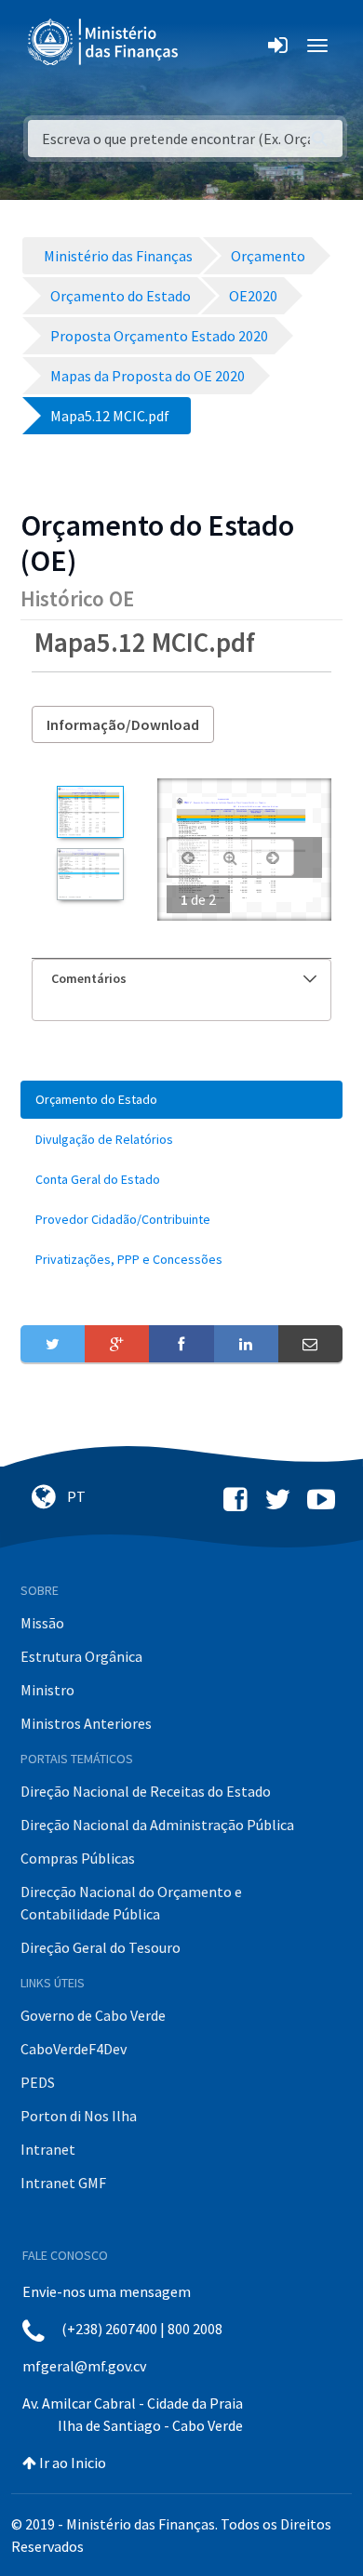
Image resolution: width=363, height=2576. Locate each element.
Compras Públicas (78, 1858)
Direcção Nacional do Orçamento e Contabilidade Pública (131, 1903)
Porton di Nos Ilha (79, 2116)
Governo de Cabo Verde (93, 2015)
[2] (90, 874)
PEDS (38, 2082)
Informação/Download (123, 724)
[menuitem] (181, 1100)
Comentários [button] (89, 978)
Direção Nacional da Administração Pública (157, 1825)
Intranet (48, 2149)
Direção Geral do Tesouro (101, 1947)
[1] (90, 812)
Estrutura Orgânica (81, 1656)
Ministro (47, 1690)
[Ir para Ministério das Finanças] (104, 42)
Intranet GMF (63, 2183)
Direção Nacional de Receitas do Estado (146, 1791)
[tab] (181, 979)
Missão (42, 1623)
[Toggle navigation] (208, 46)
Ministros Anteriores (86, 1723)
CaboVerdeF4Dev (74, 2049)
